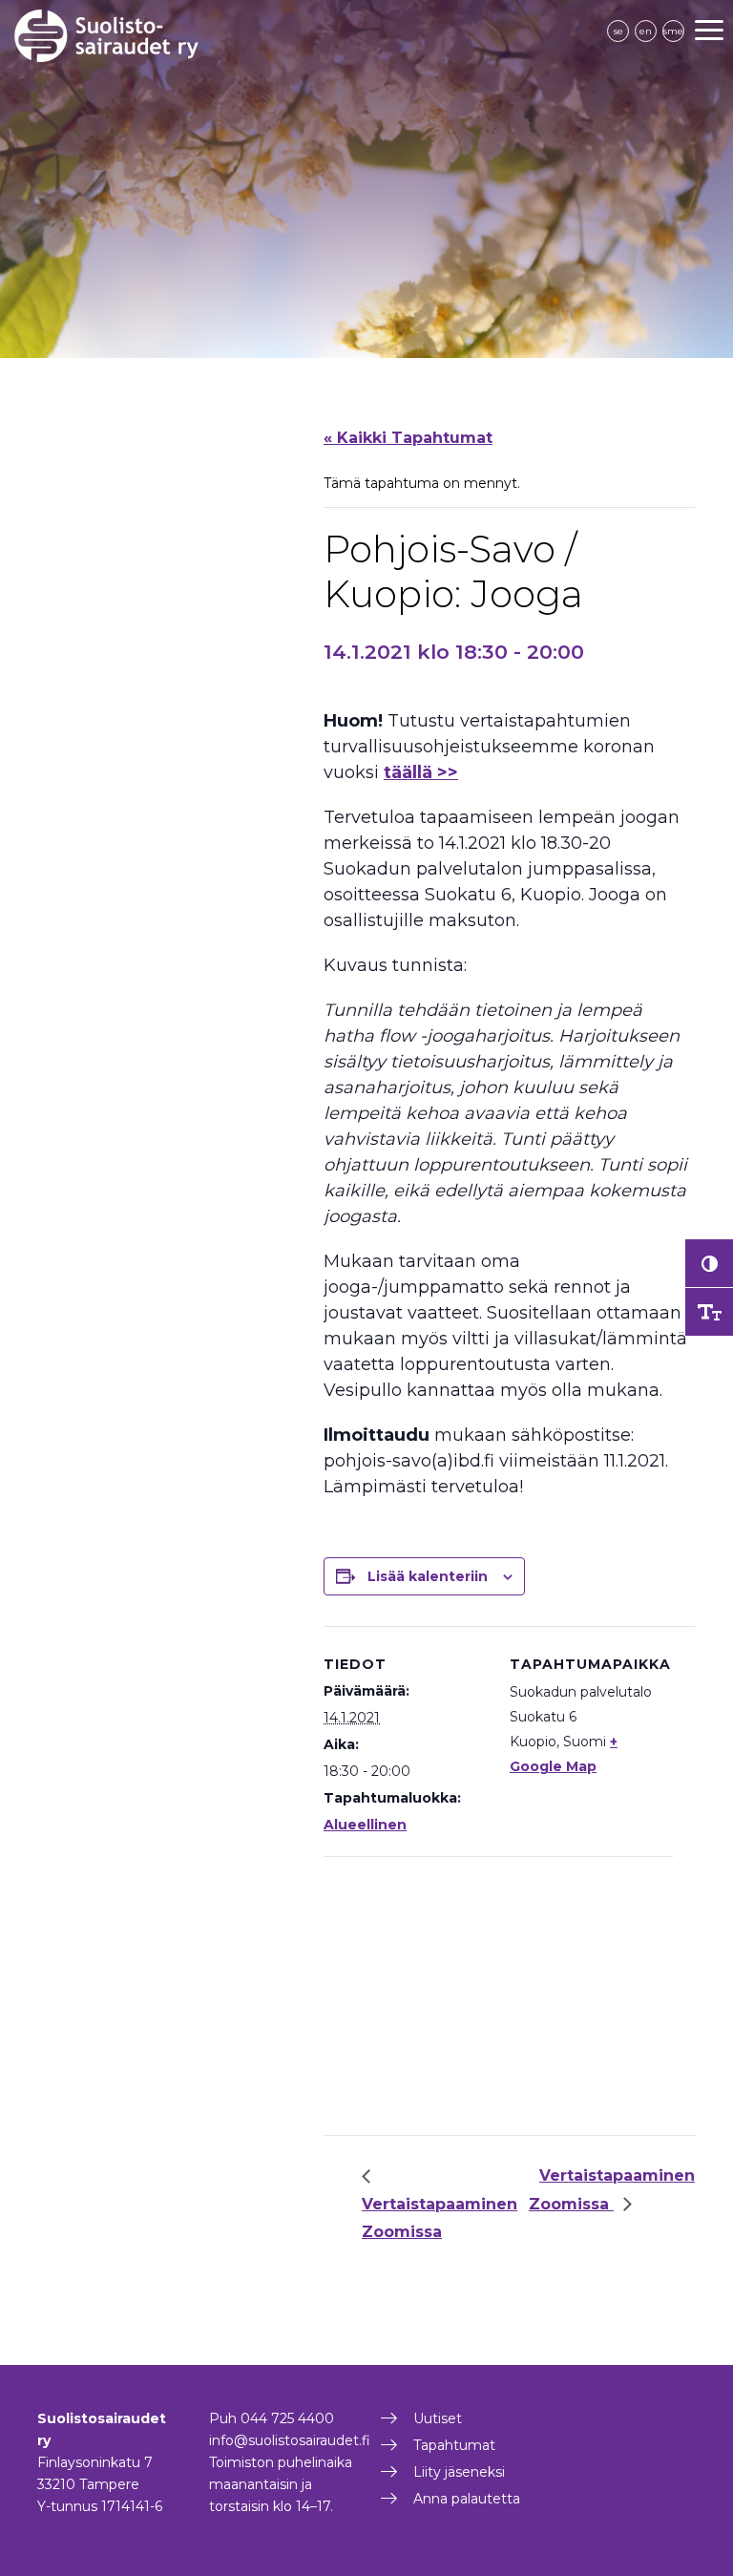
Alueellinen (365, 1825)
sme (673, 31)
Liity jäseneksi (459, 2472)
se (618, 31)
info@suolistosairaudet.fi (290, 2440)
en (646, 31)
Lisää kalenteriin (428, 1576)
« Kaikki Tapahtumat (408, 438)
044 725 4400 (287, 2418)
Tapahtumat (454, 2445)
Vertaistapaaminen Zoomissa (440, 2217)
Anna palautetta (467, 2499)
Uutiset (438, 2418)
